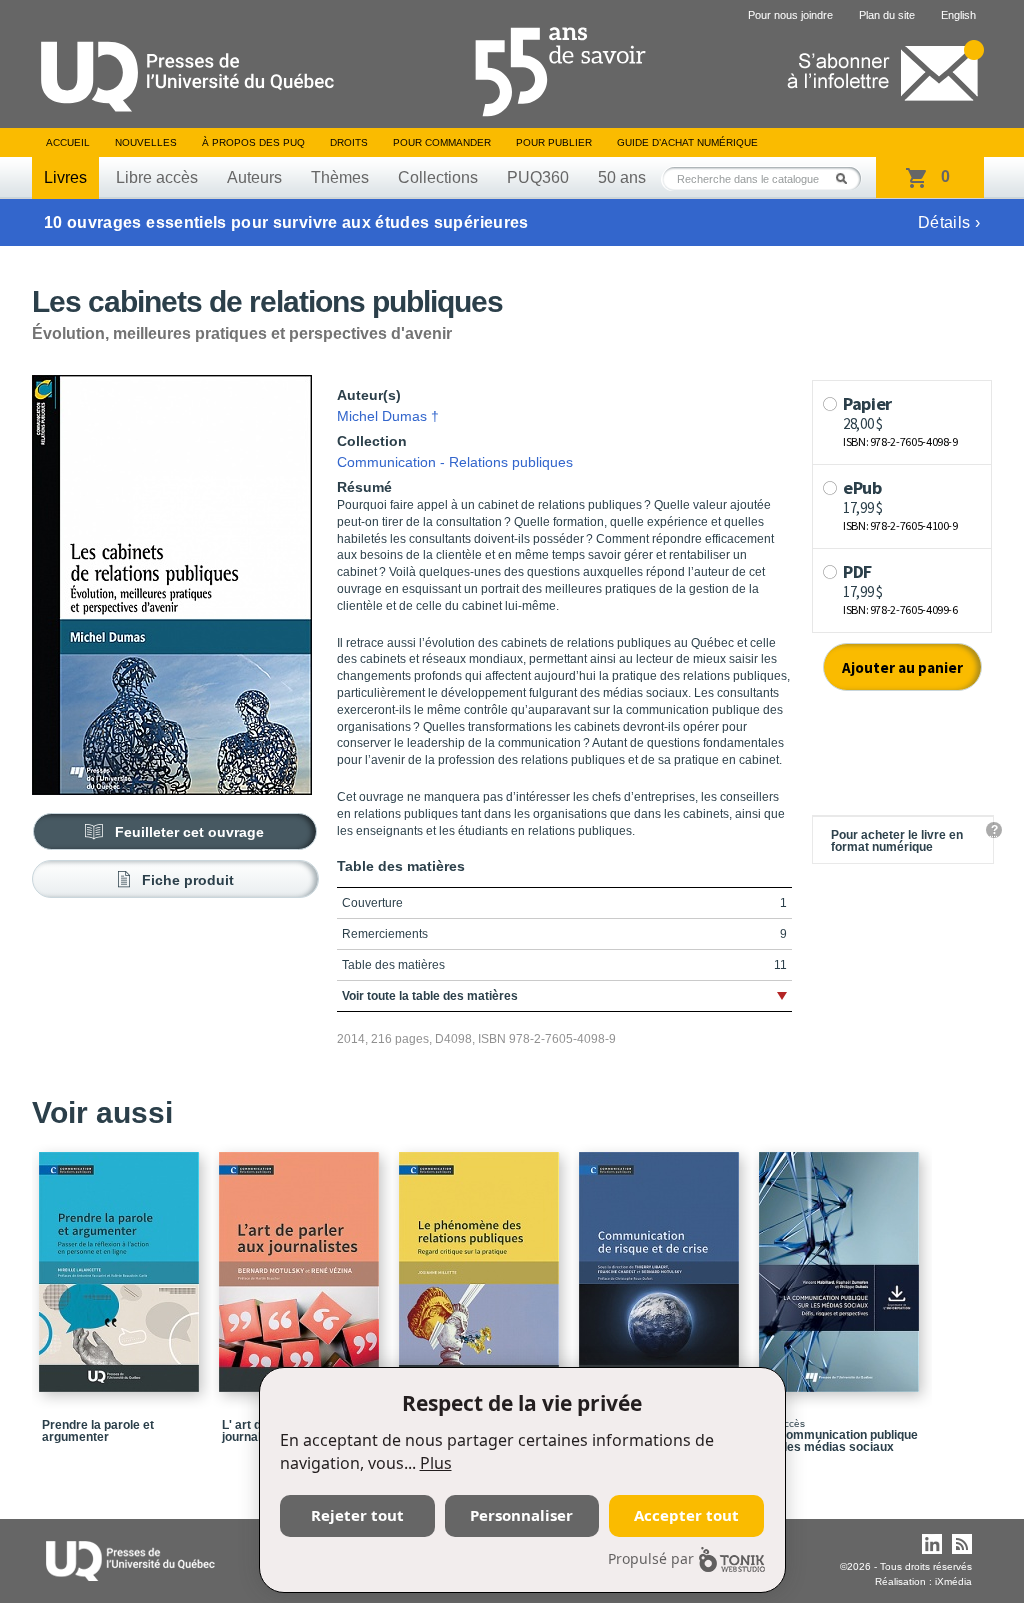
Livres (65, 177)
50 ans (622, 177)
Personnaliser (521, 1515)
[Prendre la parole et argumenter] (122, 1263)
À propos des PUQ (253, 142)
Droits (349, 142)
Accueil (68, 142)
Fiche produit (188, 880)
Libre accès (157, 177)
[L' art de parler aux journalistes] (302, 1263)
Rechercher (847, 178)
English (958, 15)
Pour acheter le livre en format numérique (897, 841)
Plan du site (887, 15)
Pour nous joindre (790, 15)
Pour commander (442, 142)
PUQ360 (538, 177)
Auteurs (254, 177)
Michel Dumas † (388, 416)
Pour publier (554, 142)
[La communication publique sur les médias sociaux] (842, 1263)
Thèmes (340, 177)
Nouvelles (146, 142)
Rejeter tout (357, 1515)
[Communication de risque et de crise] (662, 1263)
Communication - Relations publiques (455, 462)
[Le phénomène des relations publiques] (482, 1263)
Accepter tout (686, 1515)
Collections (438, 177)
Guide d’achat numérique (687, 142)
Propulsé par (651, 1558)
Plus (436, 1463)
